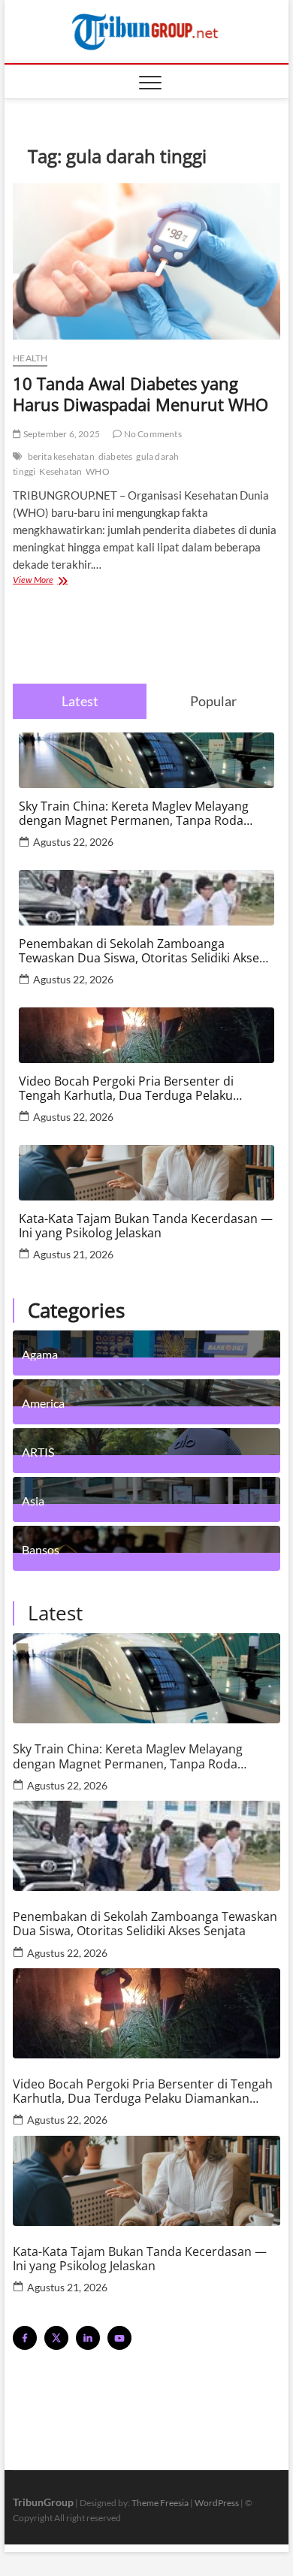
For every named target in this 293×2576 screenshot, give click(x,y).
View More (54, 581)
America (43, 1403)
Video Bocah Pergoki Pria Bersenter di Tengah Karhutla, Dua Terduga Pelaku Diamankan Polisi (126, 1089)
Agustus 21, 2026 (73, 1254)
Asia (33, 1500)
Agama (40, 1354)
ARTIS (38, 1451)
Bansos (41, 1549)
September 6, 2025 (60, 434)
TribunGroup (43, 2502)
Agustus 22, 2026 (73, 842)
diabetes (116, 456)
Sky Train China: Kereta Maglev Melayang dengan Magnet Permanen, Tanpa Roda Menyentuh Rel (134, 814)
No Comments (151, 434)
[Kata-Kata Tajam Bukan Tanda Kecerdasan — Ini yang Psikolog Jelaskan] (146, 2181)
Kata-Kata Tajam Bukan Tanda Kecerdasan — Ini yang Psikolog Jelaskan (146, 1226)
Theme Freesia (160, 2503)
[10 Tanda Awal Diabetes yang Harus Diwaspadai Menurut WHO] (146, 261)
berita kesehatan (61, 456)
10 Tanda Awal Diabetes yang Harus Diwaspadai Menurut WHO (140, 394)
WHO (98, 471)
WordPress (217, 2503)
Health (30, 358)
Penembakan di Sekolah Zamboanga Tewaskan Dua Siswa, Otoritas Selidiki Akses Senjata (142, 951)
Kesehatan (60, 471)
